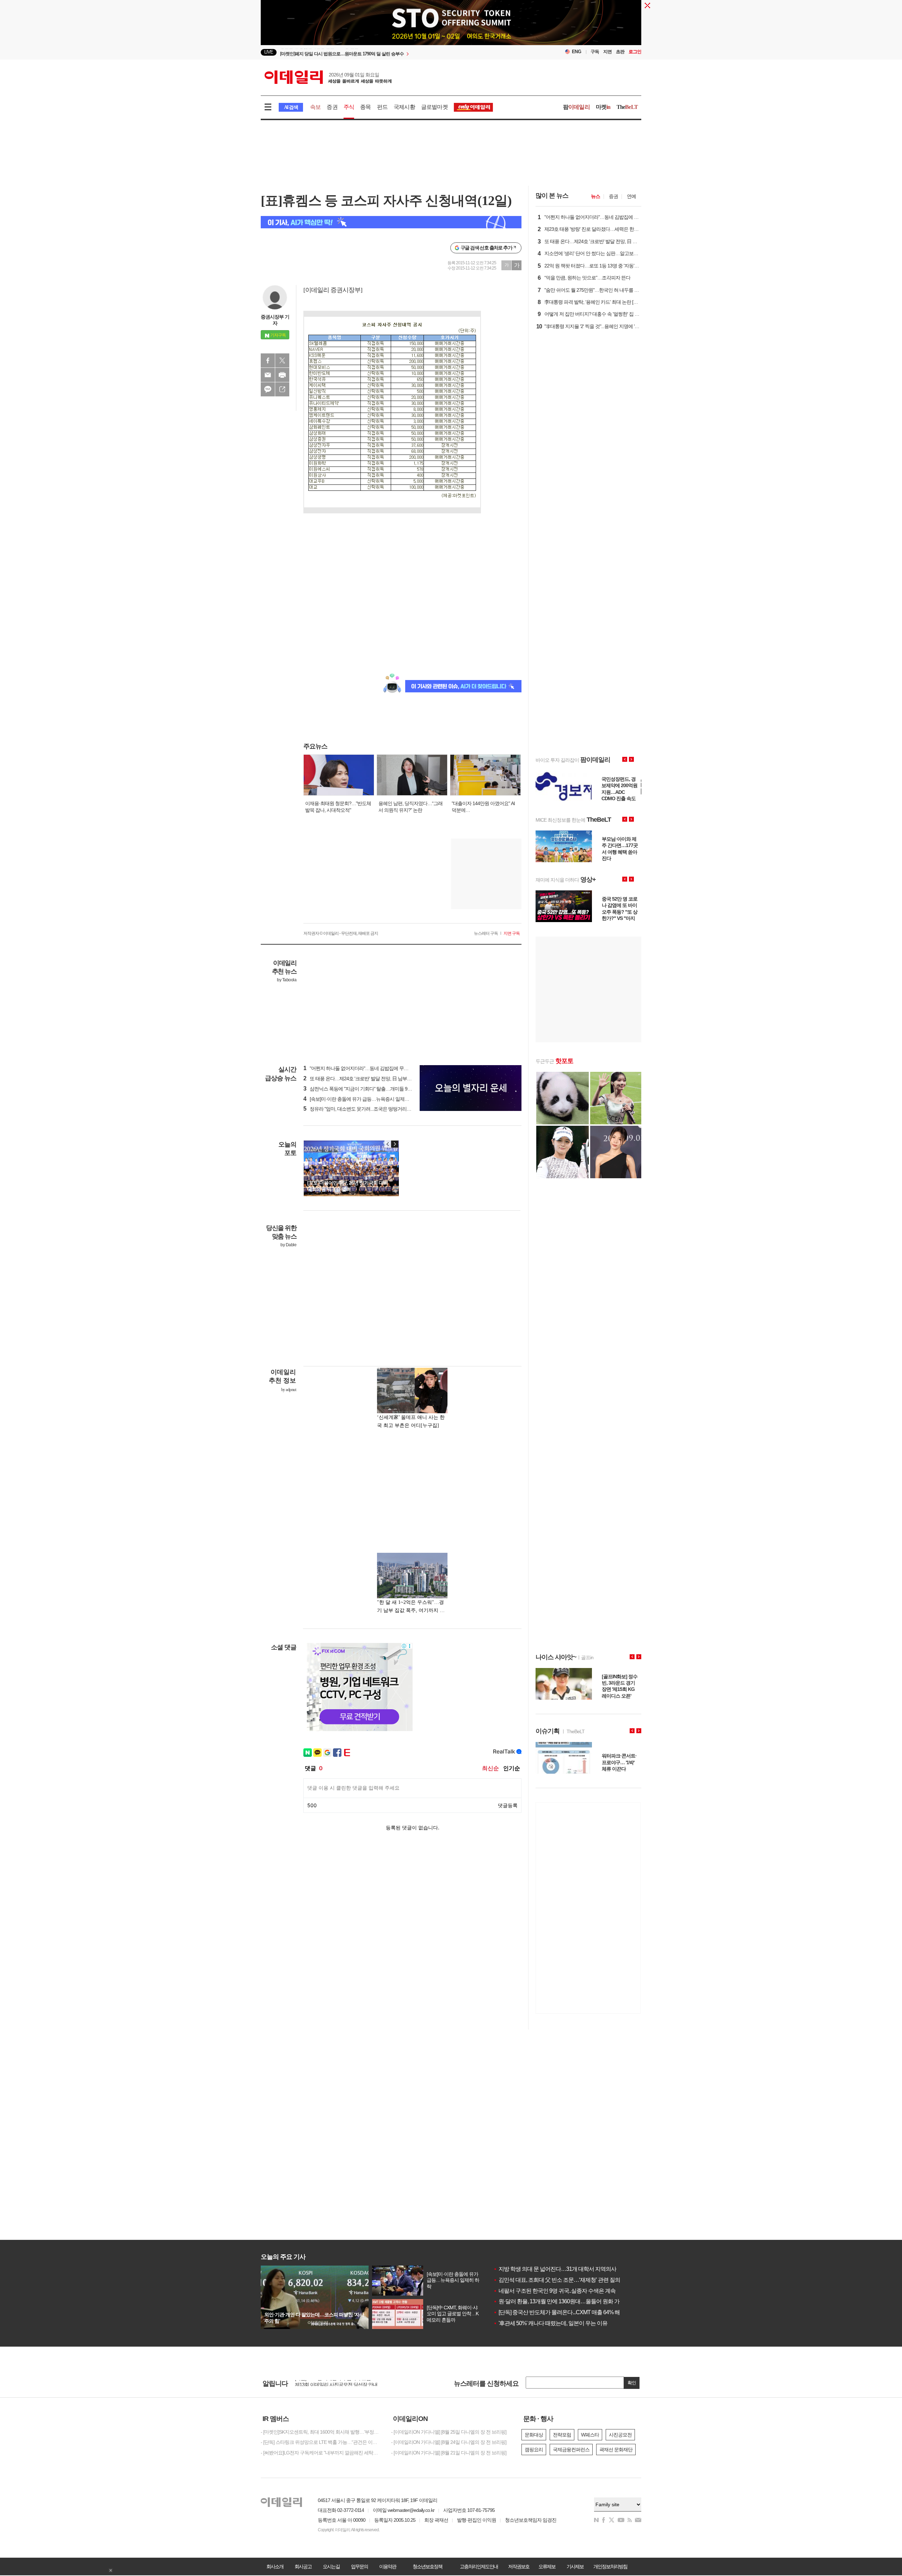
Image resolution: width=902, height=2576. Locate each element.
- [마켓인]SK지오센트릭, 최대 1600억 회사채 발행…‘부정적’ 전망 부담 (321, 2432)
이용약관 (388, 2566)
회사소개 (275, 2566)
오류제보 (547, 2566)
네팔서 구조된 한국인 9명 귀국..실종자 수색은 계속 (554, 2291)
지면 (607, 52)
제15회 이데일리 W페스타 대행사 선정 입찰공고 (343, 2383)
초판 (620, 52)
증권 (332, 107)
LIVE (269, 52)
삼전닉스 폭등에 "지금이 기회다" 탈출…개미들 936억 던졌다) (368, 1089)
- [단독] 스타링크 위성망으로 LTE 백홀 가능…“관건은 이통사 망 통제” (321, 2442)
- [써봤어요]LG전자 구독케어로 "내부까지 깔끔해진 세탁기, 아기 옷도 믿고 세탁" (321, 2453)
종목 (365, 107)
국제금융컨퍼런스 (571, 2450)
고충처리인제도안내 (479, 2566)
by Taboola (287, 980)
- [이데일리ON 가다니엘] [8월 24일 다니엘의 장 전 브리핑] (449, 2442)
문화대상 (534, 2435)
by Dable (288, 1245)
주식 (349, 107)
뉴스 (595, 196)
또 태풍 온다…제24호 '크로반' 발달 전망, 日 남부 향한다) (363, 1079)
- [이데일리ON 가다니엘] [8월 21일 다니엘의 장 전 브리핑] (449, 2453)
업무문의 (359, 2566)
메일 (268, 375)
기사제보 (575, 2566)
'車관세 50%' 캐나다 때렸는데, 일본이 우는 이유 (550, 2323)
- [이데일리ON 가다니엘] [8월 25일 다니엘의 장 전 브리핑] (449, 2432)
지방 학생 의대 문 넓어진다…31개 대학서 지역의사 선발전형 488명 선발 (579, 2269)
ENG (577, 52)
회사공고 (303, 2566)
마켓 (603, 107)
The (627, 107)
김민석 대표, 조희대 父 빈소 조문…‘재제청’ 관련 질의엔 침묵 (565, 2280)
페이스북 (268, 360)
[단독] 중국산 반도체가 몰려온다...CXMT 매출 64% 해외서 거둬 (568, 2312)
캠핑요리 (534, 2450)
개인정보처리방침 (610, 2566)
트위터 (282, 360)
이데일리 (328, 77)
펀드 (382, 107)
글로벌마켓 (434, 107)
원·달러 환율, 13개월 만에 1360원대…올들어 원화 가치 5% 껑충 (569, 2301)
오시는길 (331, 2566)
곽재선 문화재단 (616, 2450)
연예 (631, 196)
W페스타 (590, 2435)
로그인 (635, 52)
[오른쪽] (395, 1144)
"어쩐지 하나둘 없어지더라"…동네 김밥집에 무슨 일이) (362, 1068)
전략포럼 (562, 2435)
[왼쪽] (388, 1144)
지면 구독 (512, 933)
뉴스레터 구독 (486, 933)
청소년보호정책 (427, 2566)
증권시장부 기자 (275, 320)
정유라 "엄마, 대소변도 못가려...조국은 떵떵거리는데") (361, 1109)
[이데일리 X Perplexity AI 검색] (391, 222)
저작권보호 (519, 2566)
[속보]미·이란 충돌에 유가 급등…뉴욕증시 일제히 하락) (362, 1099)
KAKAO (268, 389)
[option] (394, 52)
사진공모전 (620, 2435)
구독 (595, 52)
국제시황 (404, 107)
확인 (632, 2383)
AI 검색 (291, 107)
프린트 (282, 375)
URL (282, 389)
